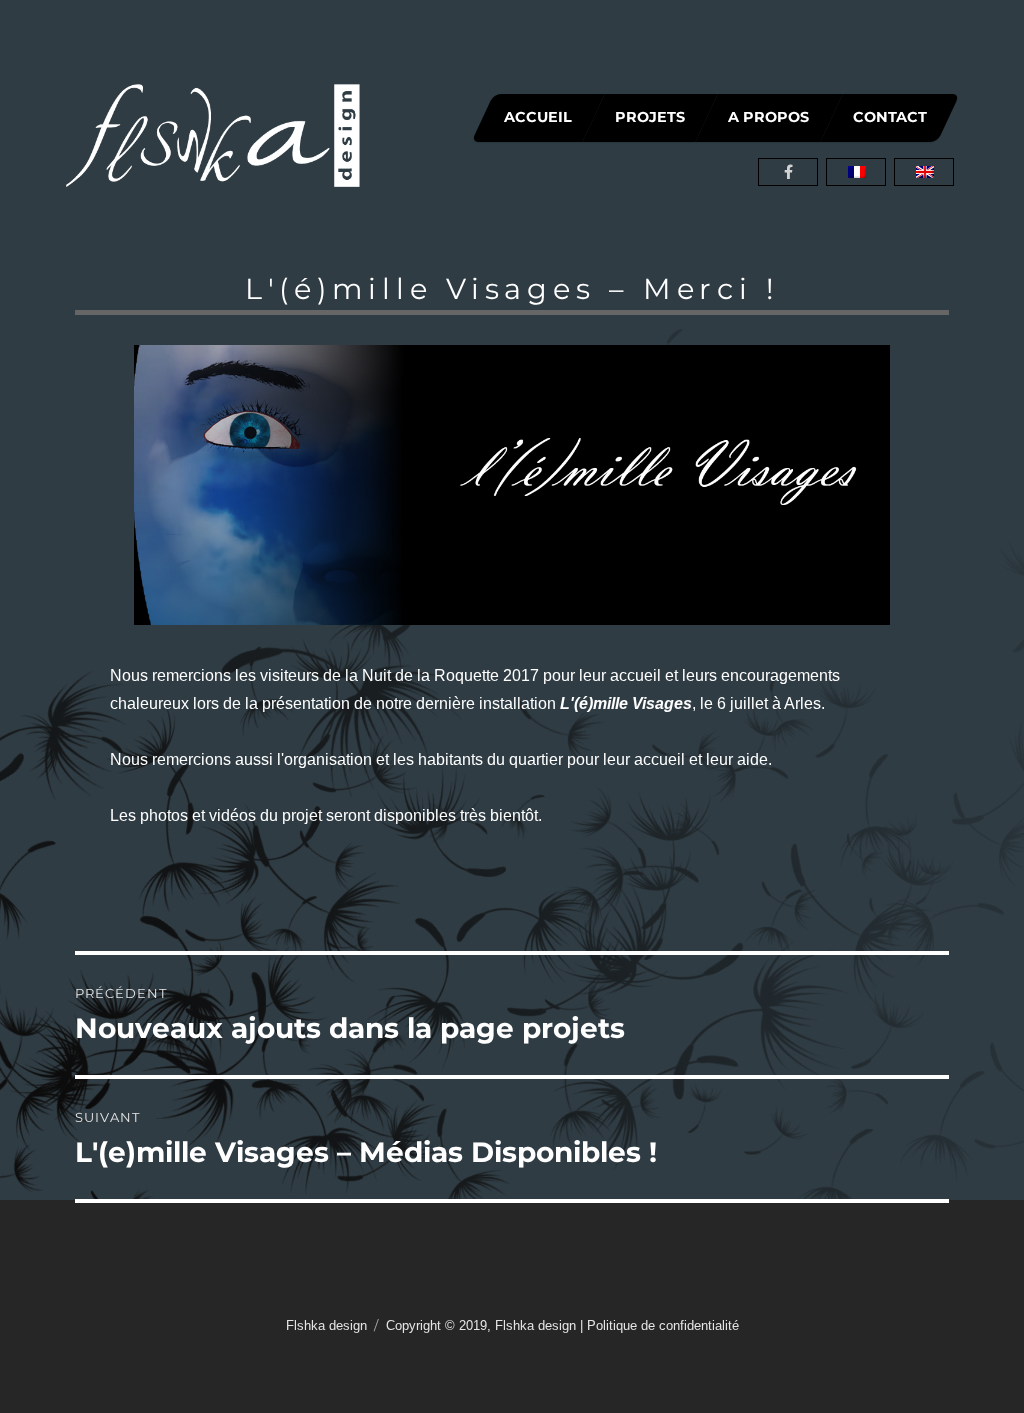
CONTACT (890, 117)
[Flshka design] (213, 133)
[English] (924, 172)
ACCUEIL (538, 117)
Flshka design (326, 1325)
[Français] (856, 172)
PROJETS (651, 117)
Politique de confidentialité (663, 1325)
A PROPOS (769, 117)
